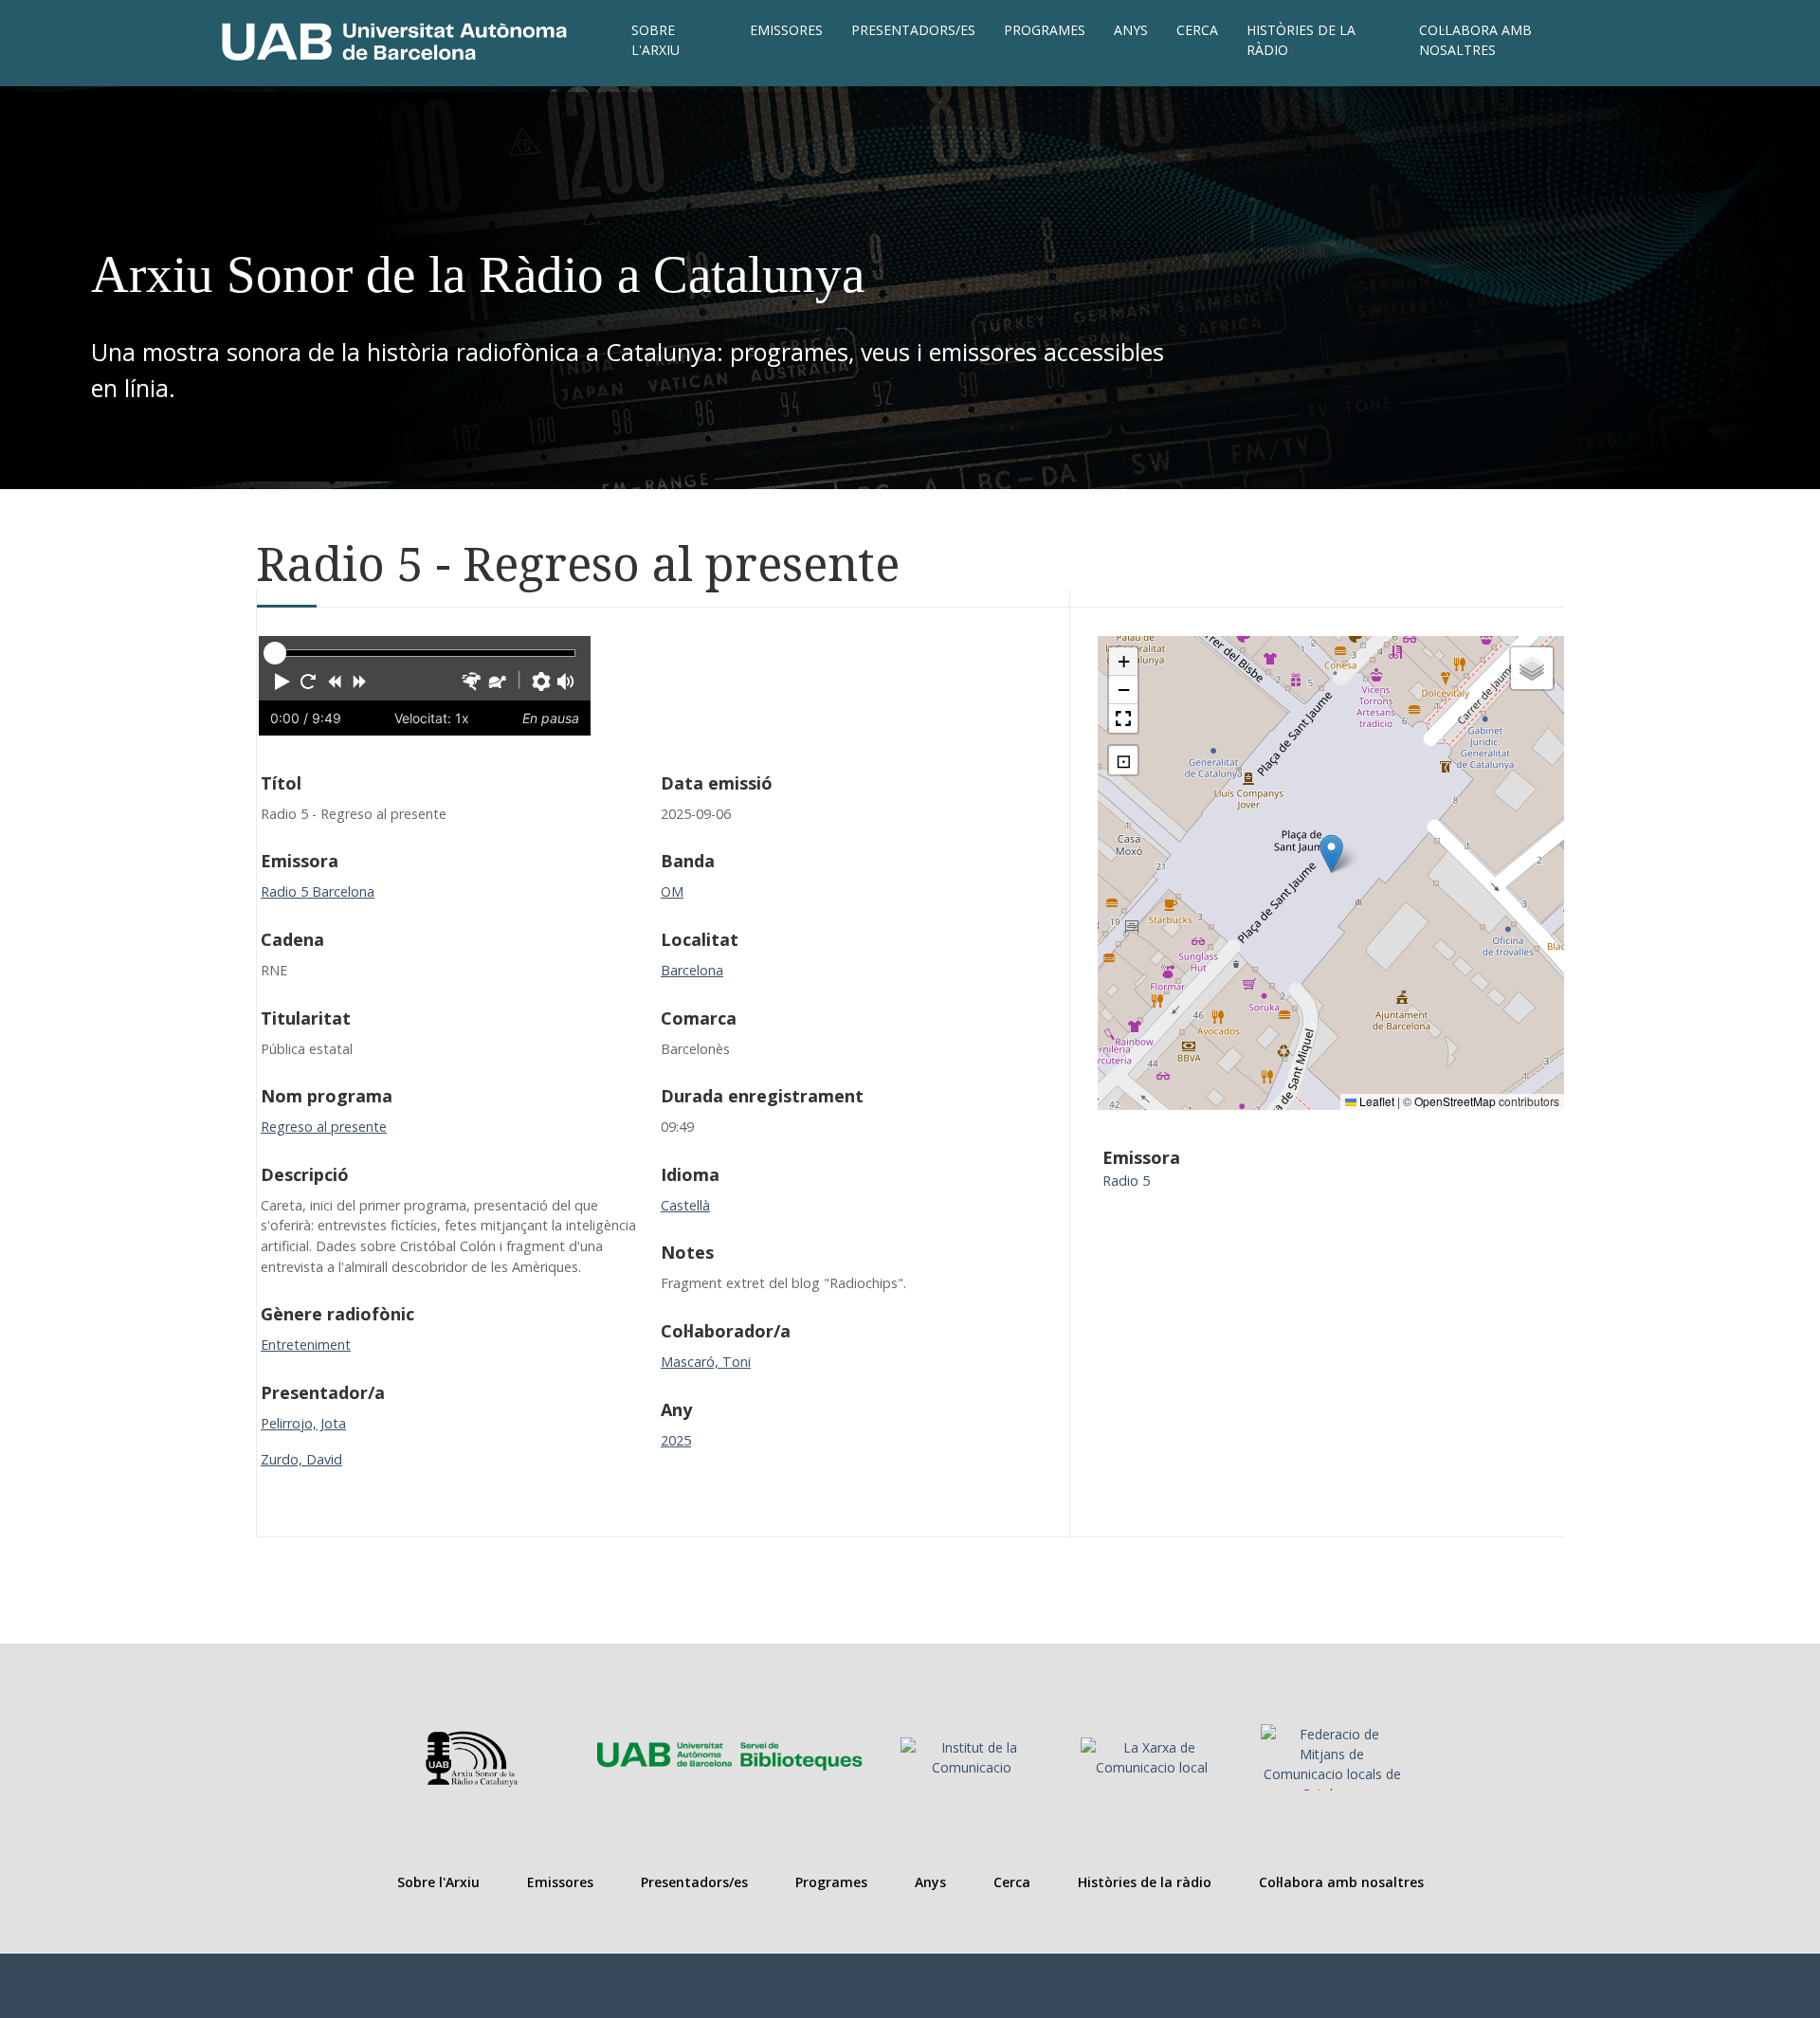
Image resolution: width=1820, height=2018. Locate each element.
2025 (676, 1440)
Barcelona (692, 970)
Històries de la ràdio (1301, 40)
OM (672, 891)
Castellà (685, 1205)
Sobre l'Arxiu (655, 40)
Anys (1131, 30)
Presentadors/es (913, 30)
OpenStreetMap (1455, 1101)
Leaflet (1375, 1101)
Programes (1045, 30)
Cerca (1197, 30)
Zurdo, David (301, 1459)
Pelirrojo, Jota (303, 1423)
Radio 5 (1126, 1181)
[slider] (275, 653)
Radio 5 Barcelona (318, 891)
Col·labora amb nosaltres (1475, 40)
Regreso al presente (324, 1127)
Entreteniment (306, 1345)
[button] (282, 682)
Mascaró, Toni (706, 1362)
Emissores (786, 30)
